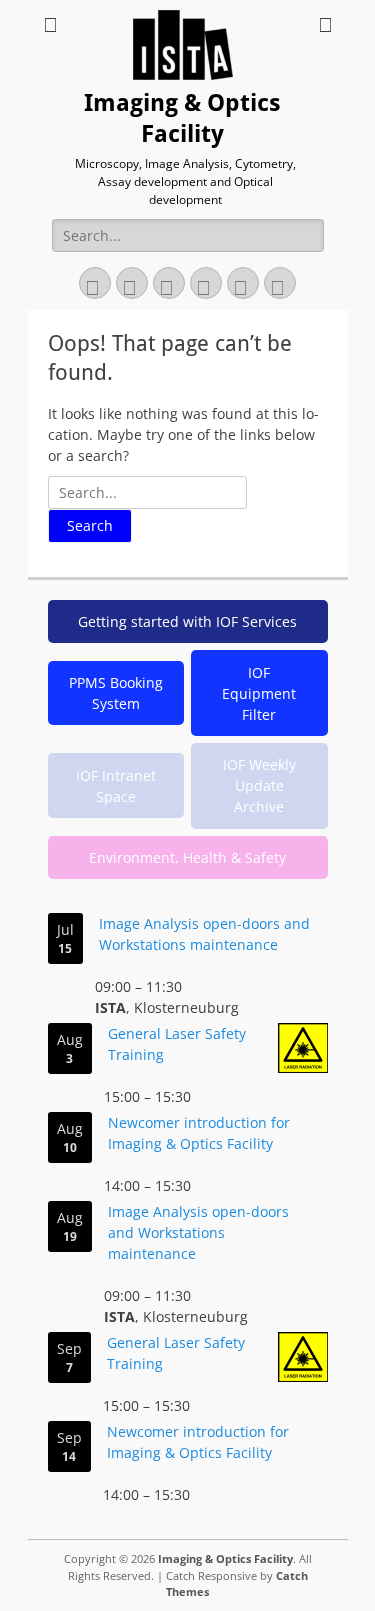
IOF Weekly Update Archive (259, 785)
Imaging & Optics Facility (225, 1558)
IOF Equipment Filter (259, 693)
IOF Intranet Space (116, 786)
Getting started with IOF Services (187, 621)
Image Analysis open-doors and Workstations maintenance (204, 934)
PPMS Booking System (116, 693)
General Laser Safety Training (177, 1044)
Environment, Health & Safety (187, 857)
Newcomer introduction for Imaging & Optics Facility (199, 1133)
